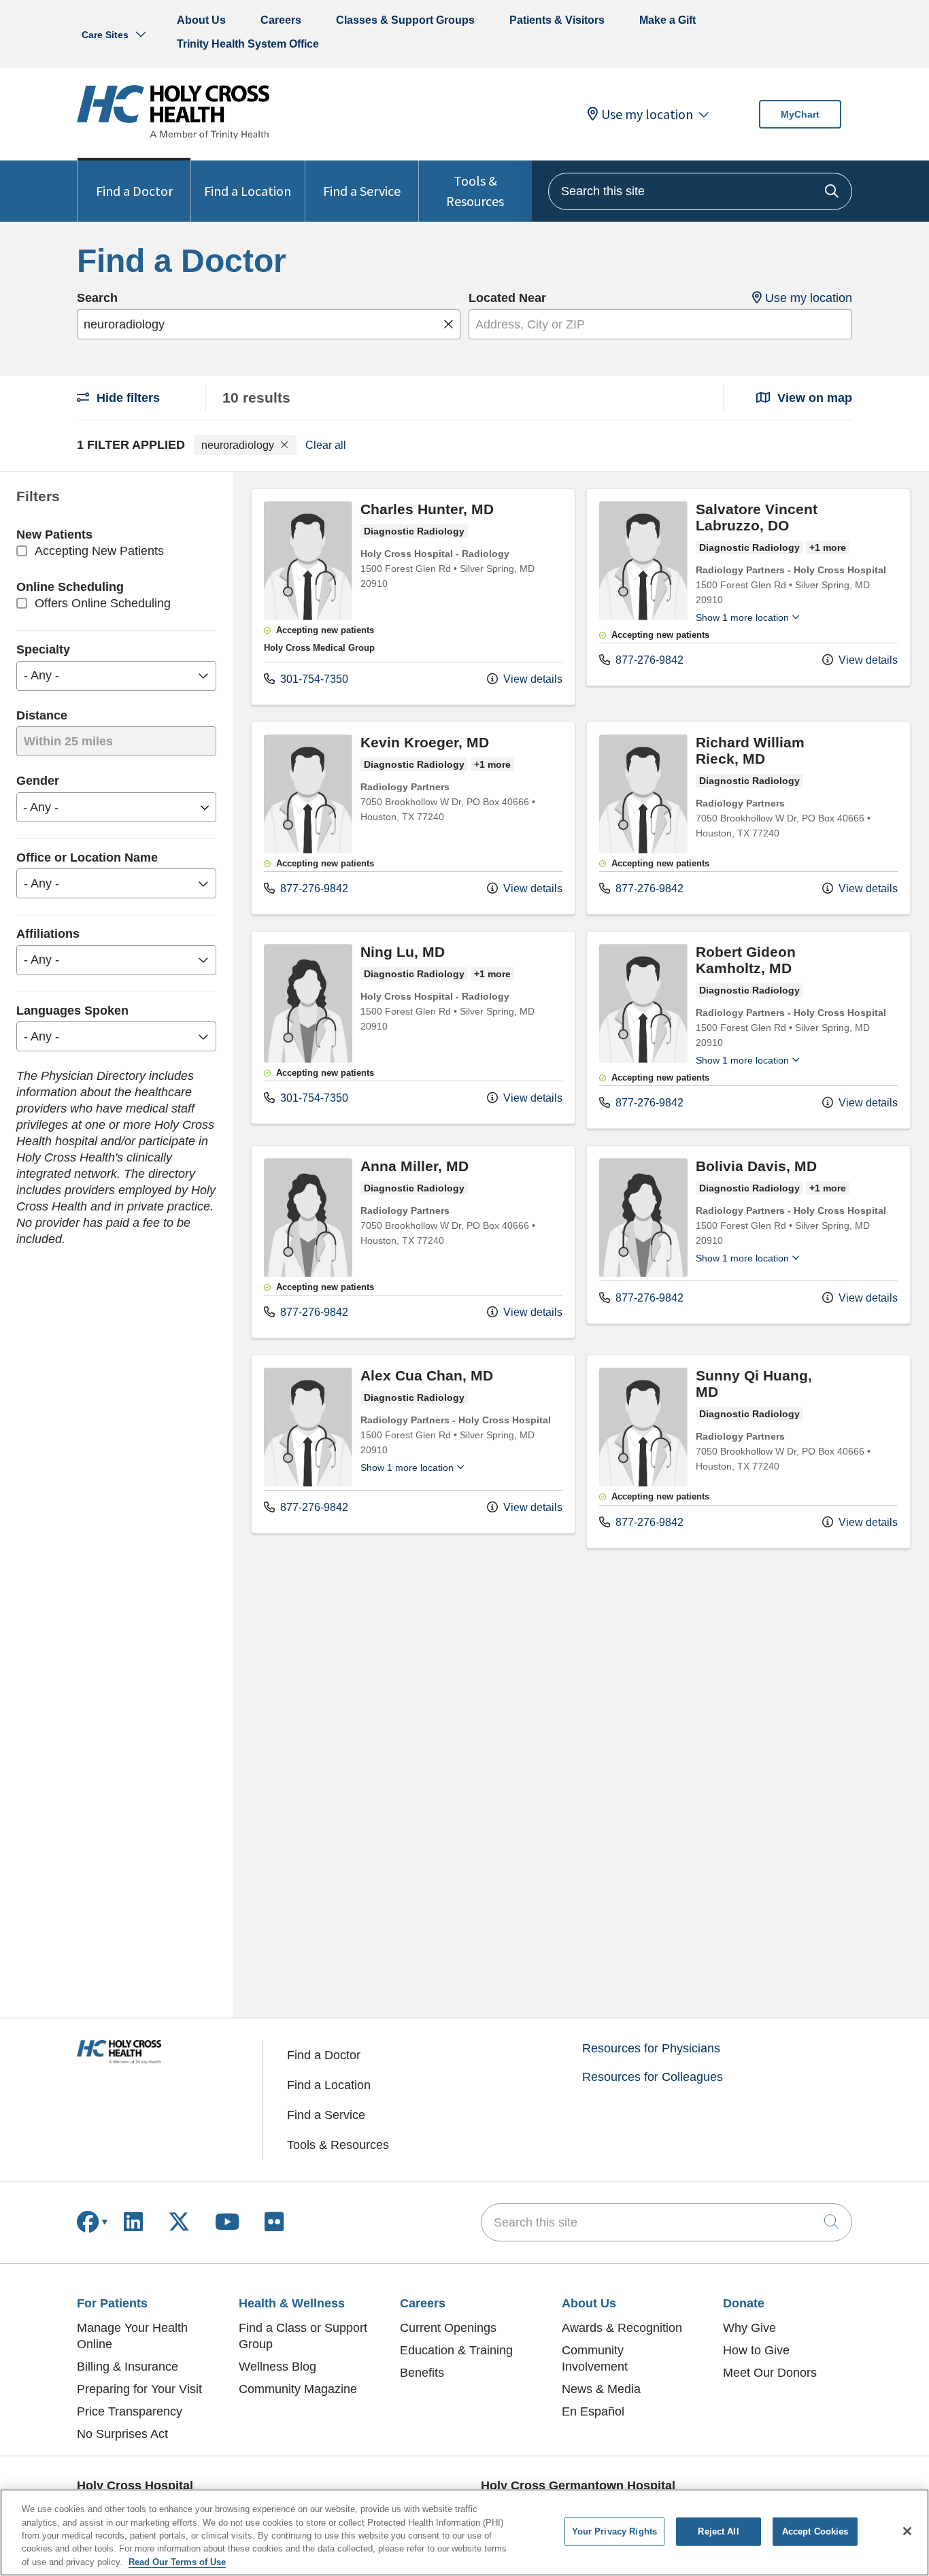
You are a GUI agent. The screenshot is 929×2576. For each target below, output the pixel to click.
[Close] (907, 2531)
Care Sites (105, 35)
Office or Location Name (87, 858)
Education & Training (456, 2350)
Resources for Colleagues (653, 2077)
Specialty (43, 649)
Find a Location (248, 191)
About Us (201, 20)
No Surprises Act (122, 2434)
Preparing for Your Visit (139, 2389)
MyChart (800, 114)
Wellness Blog (277, 2367)
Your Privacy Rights (614, 2531)
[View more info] (308, 616)
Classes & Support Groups (405, 20)
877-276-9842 (648, 660)
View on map (813, 398)
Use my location (647, 114)
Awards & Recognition (622, 2328)
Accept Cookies (815, 2531)
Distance (42, 715)
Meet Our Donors (770, 2373)
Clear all (326, 444)
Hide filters (126, 398)
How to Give (756, 2350)
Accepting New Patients (99, 551)
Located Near (507, 298)
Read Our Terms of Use (177, 2562)
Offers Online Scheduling (103, 603)
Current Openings (448, 2328)
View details (531, 679)
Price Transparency (130, 2411)
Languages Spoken (72, 1011)
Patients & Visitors (557, 20)
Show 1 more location (742, 617)
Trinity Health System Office (248, 44)
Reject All (718, 2531)
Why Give (749, 2328)
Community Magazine (298, 2389)
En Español (593, 2411)
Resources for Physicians (651, 2048)
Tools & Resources (475, 191)
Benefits (422, 2373)
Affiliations (48, 934)
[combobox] (700, 191)
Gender (38, 781)
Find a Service (362, 191)
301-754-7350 (313, 679)
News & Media (601, 2389)
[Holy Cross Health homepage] (173, 135)
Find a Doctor (134, 191)
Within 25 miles (68, 741)
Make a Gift (668, 20)
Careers (281, 20)
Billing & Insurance (128, 2367)
